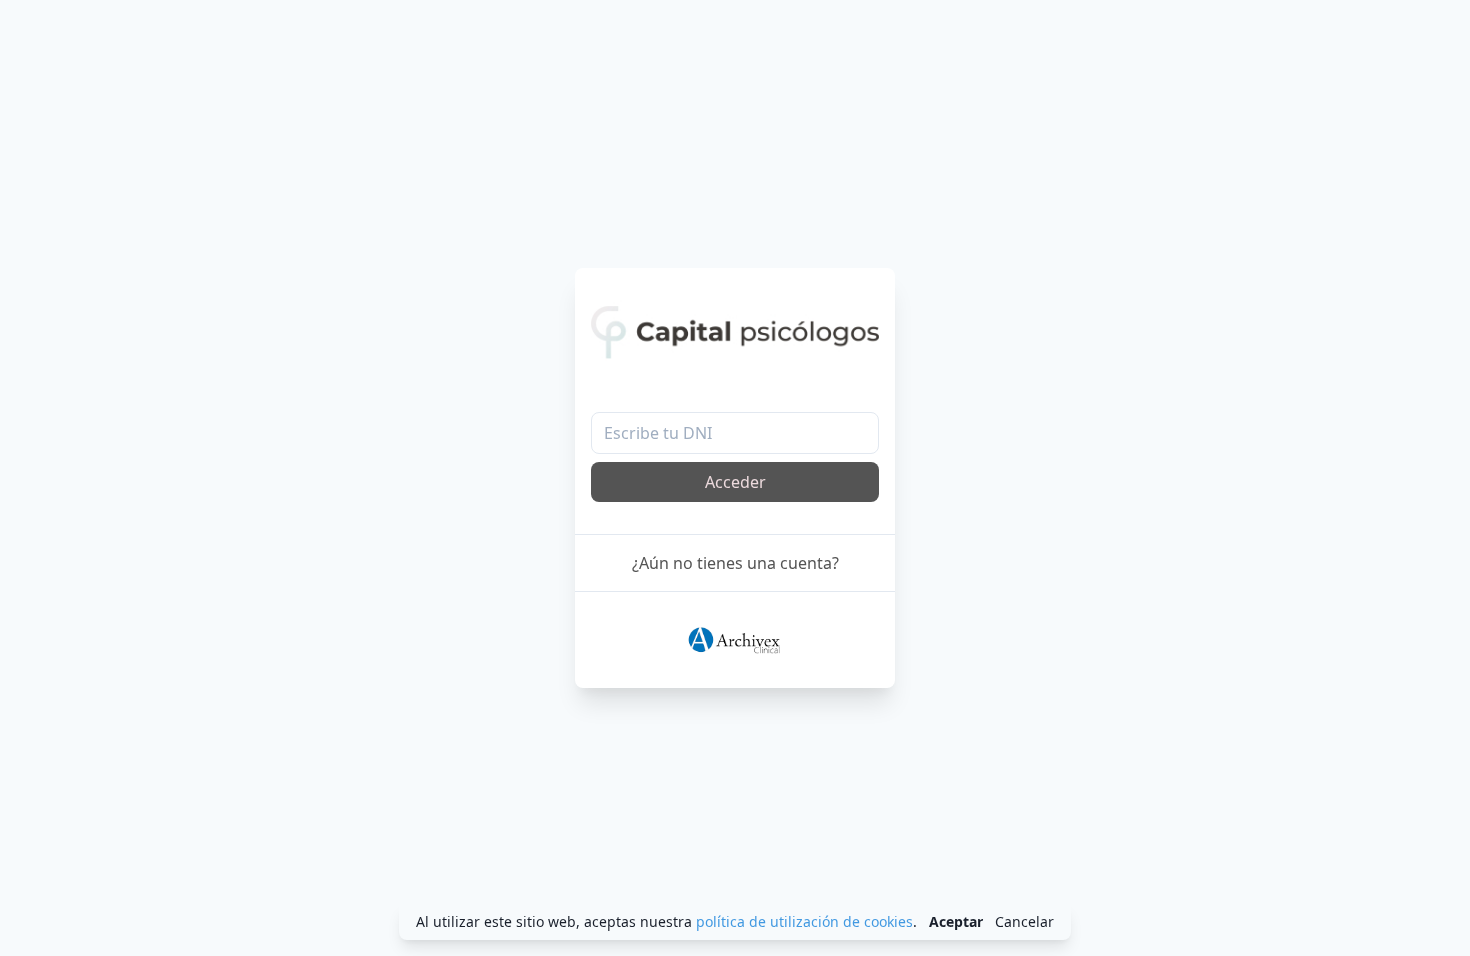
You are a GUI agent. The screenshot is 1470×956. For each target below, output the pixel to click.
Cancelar (1024, 921)
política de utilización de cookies (804, 921)
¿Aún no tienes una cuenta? (735, 563)
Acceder (735, 482)
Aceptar (956, 921)
